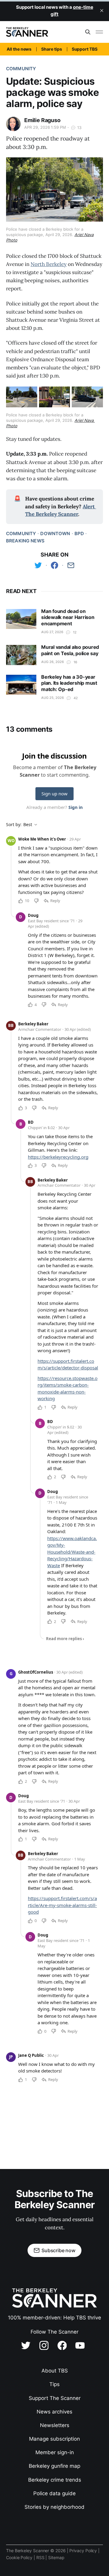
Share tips (51, 49)
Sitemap (56, 2557)
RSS (41, 2557)
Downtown (55, 534)
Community (21, 69)
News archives (54, 2412)
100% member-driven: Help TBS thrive (54, 2318)
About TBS (55, 2371)
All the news (19, 49)
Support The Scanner (55, 2398)
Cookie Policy (20, 2557)
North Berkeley (49, 264)
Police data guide (54, 2493)
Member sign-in (55, 2452)
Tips (54, 2384)
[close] (102, 11)
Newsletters (55, 2425)
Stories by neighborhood (54, 2507)
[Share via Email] (71, 565)
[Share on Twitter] (38, 565)
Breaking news (25, 541)
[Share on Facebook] (54, 565)
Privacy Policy (84, 2551)
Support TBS (85, 49)
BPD (79, 534)
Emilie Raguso (42, 120)
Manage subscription (54, 2439)
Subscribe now (58, 2250)
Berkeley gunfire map (54, 2466)
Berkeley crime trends (55, 2480)
